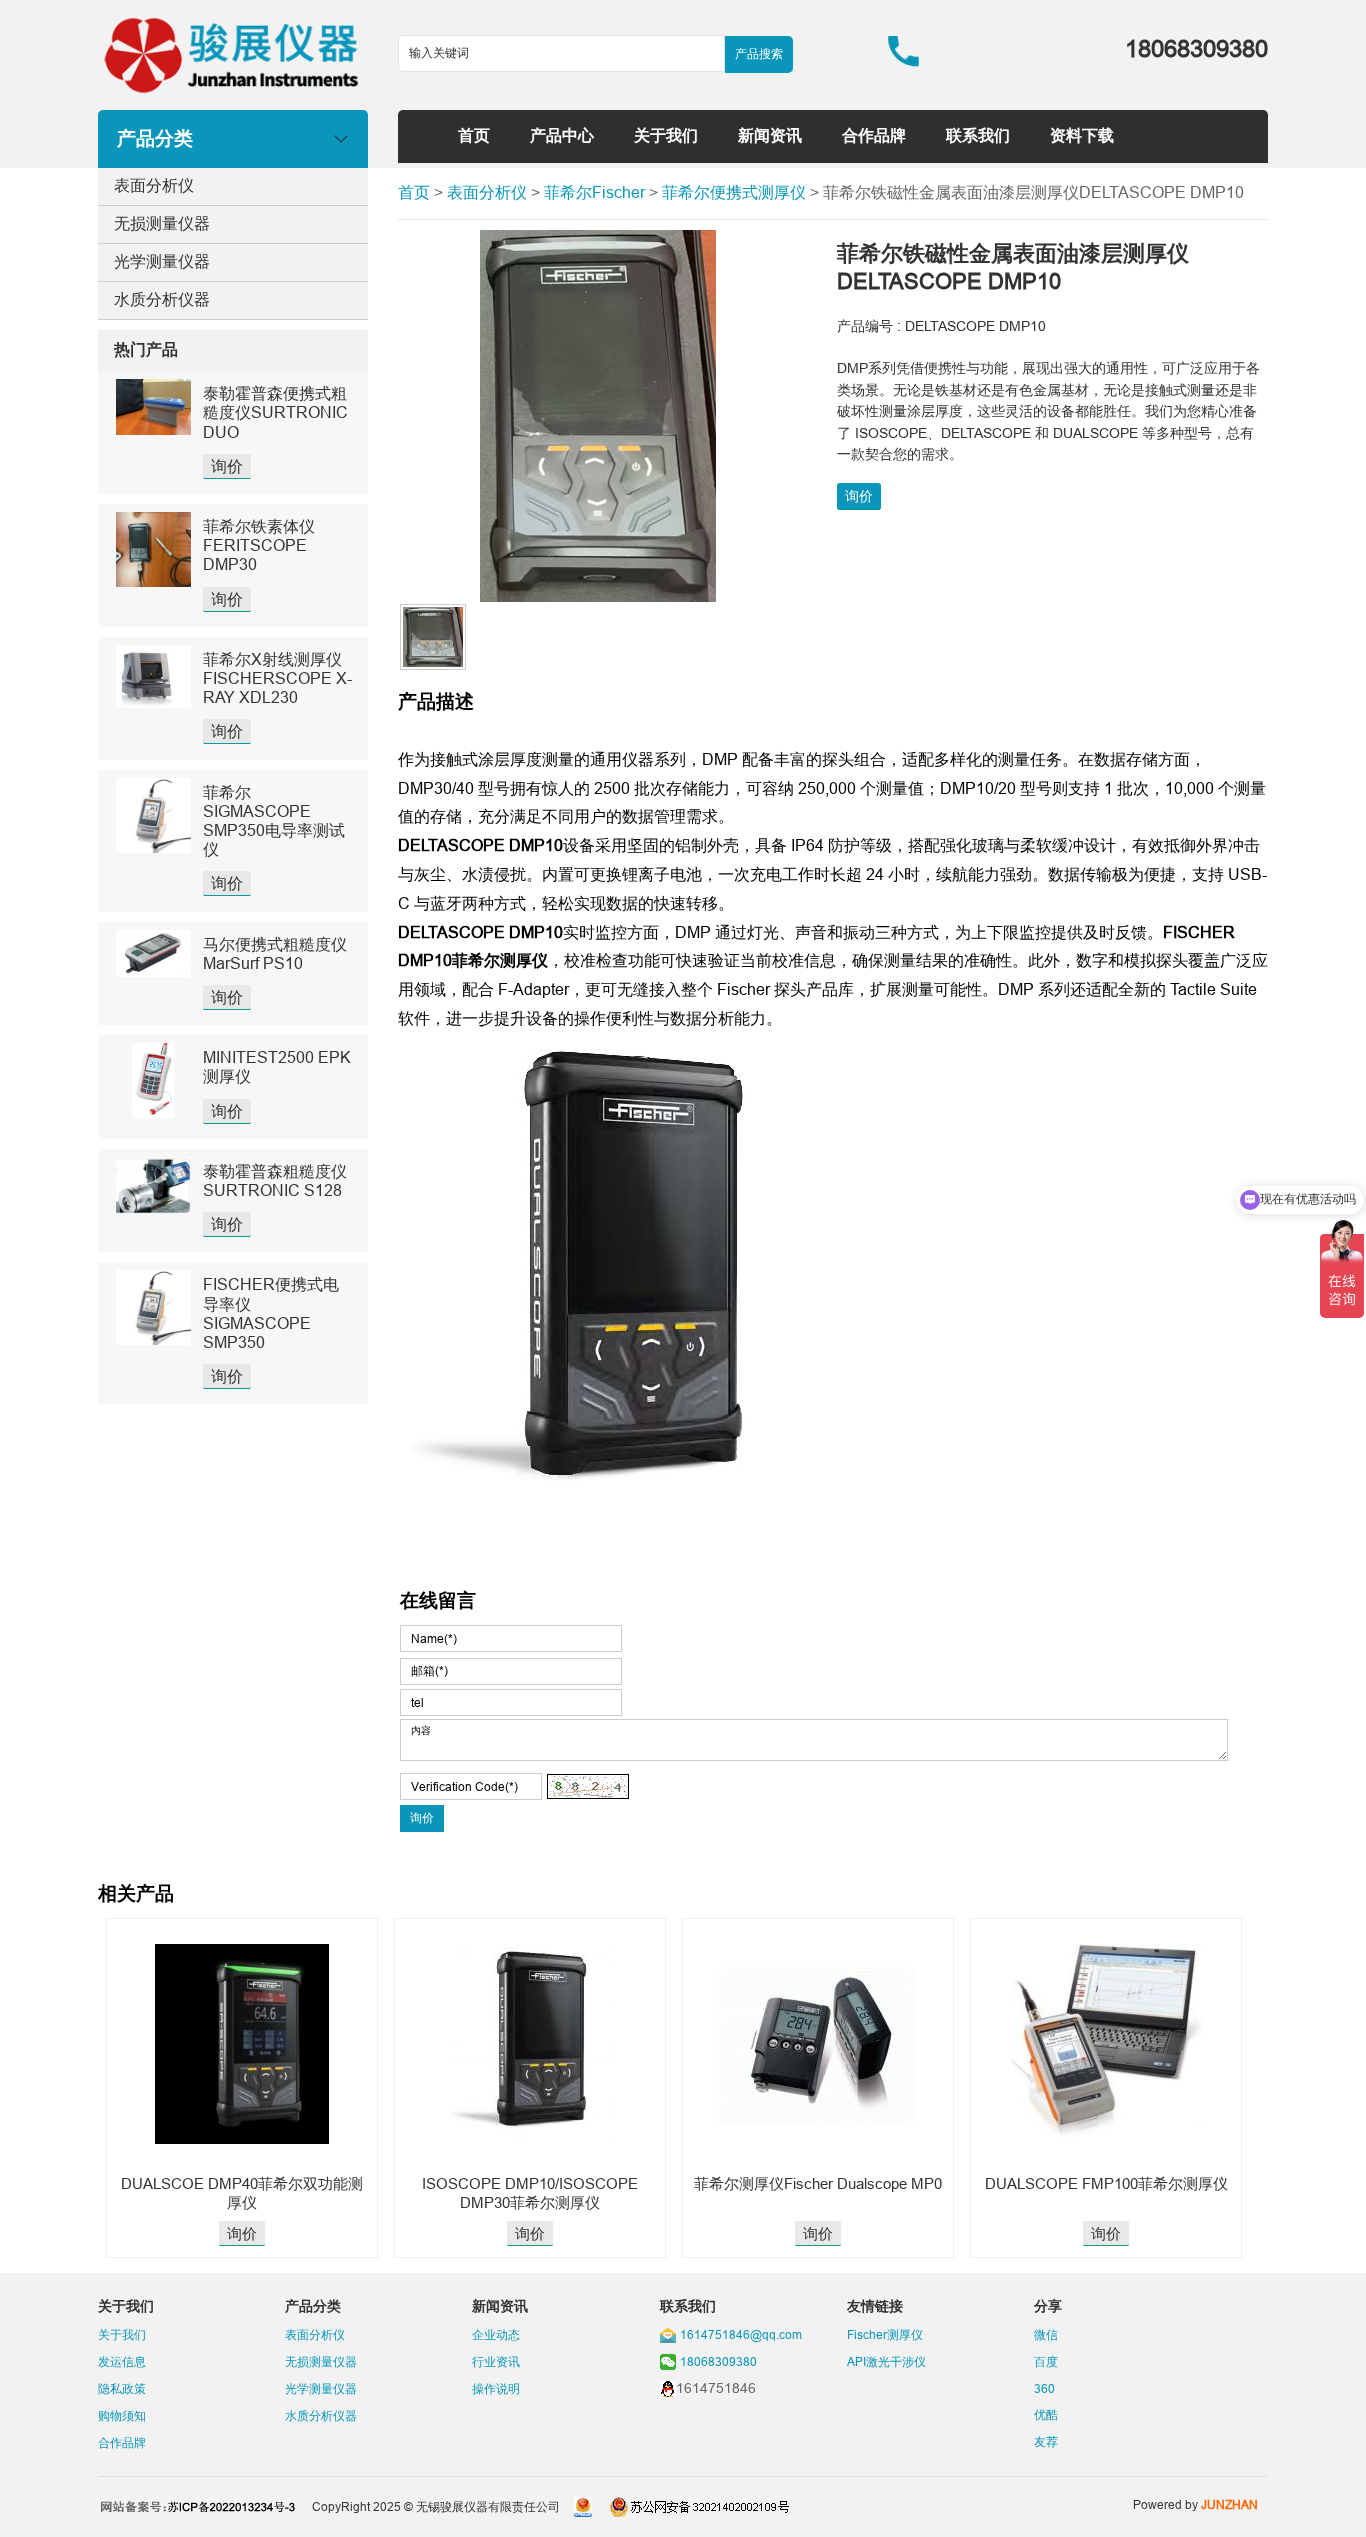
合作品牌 (874, 135)
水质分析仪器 (162, 299)
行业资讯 (496, 2361)
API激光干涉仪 (886, 2361)
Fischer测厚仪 (885, 2334)
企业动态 (496, 2334)
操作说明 (496, 2388)
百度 (1046, 2361)
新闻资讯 (770, 135)
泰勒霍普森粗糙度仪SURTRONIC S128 (275, 1180)
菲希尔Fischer (594, 192)
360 (1044, 2388)
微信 (1046, 2334)
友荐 (1046, 2441)
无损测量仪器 (162, 223)
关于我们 (666, 135)
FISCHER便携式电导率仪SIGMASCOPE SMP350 (271, 1313)
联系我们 (978, 135)
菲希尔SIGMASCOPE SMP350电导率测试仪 (274, 821)
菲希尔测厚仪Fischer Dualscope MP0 (818, 2183)
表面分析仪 (154, 185)
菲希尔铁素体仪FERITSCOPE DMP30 (259, 545)
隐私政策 (122, 2388)
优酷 (1046, 2414)
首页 (474, 135)
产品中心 (562, 135)
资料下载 (1082, 135)
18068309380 (718, 2361)
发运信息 (122, 2361)
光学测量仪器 (162, 261)
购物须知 (122, 2415)
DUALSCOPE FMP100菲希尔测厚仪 (1106, 2183)
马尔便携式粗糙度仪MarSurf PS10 (275, 953)
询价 (227, 466)
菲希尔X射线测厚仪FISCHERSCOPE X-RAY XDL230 (277, 678)
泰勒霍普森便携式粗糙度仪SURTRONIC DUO (275, 412)
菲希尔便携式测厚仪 (734, 192)
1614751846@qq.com (741, 2334)
